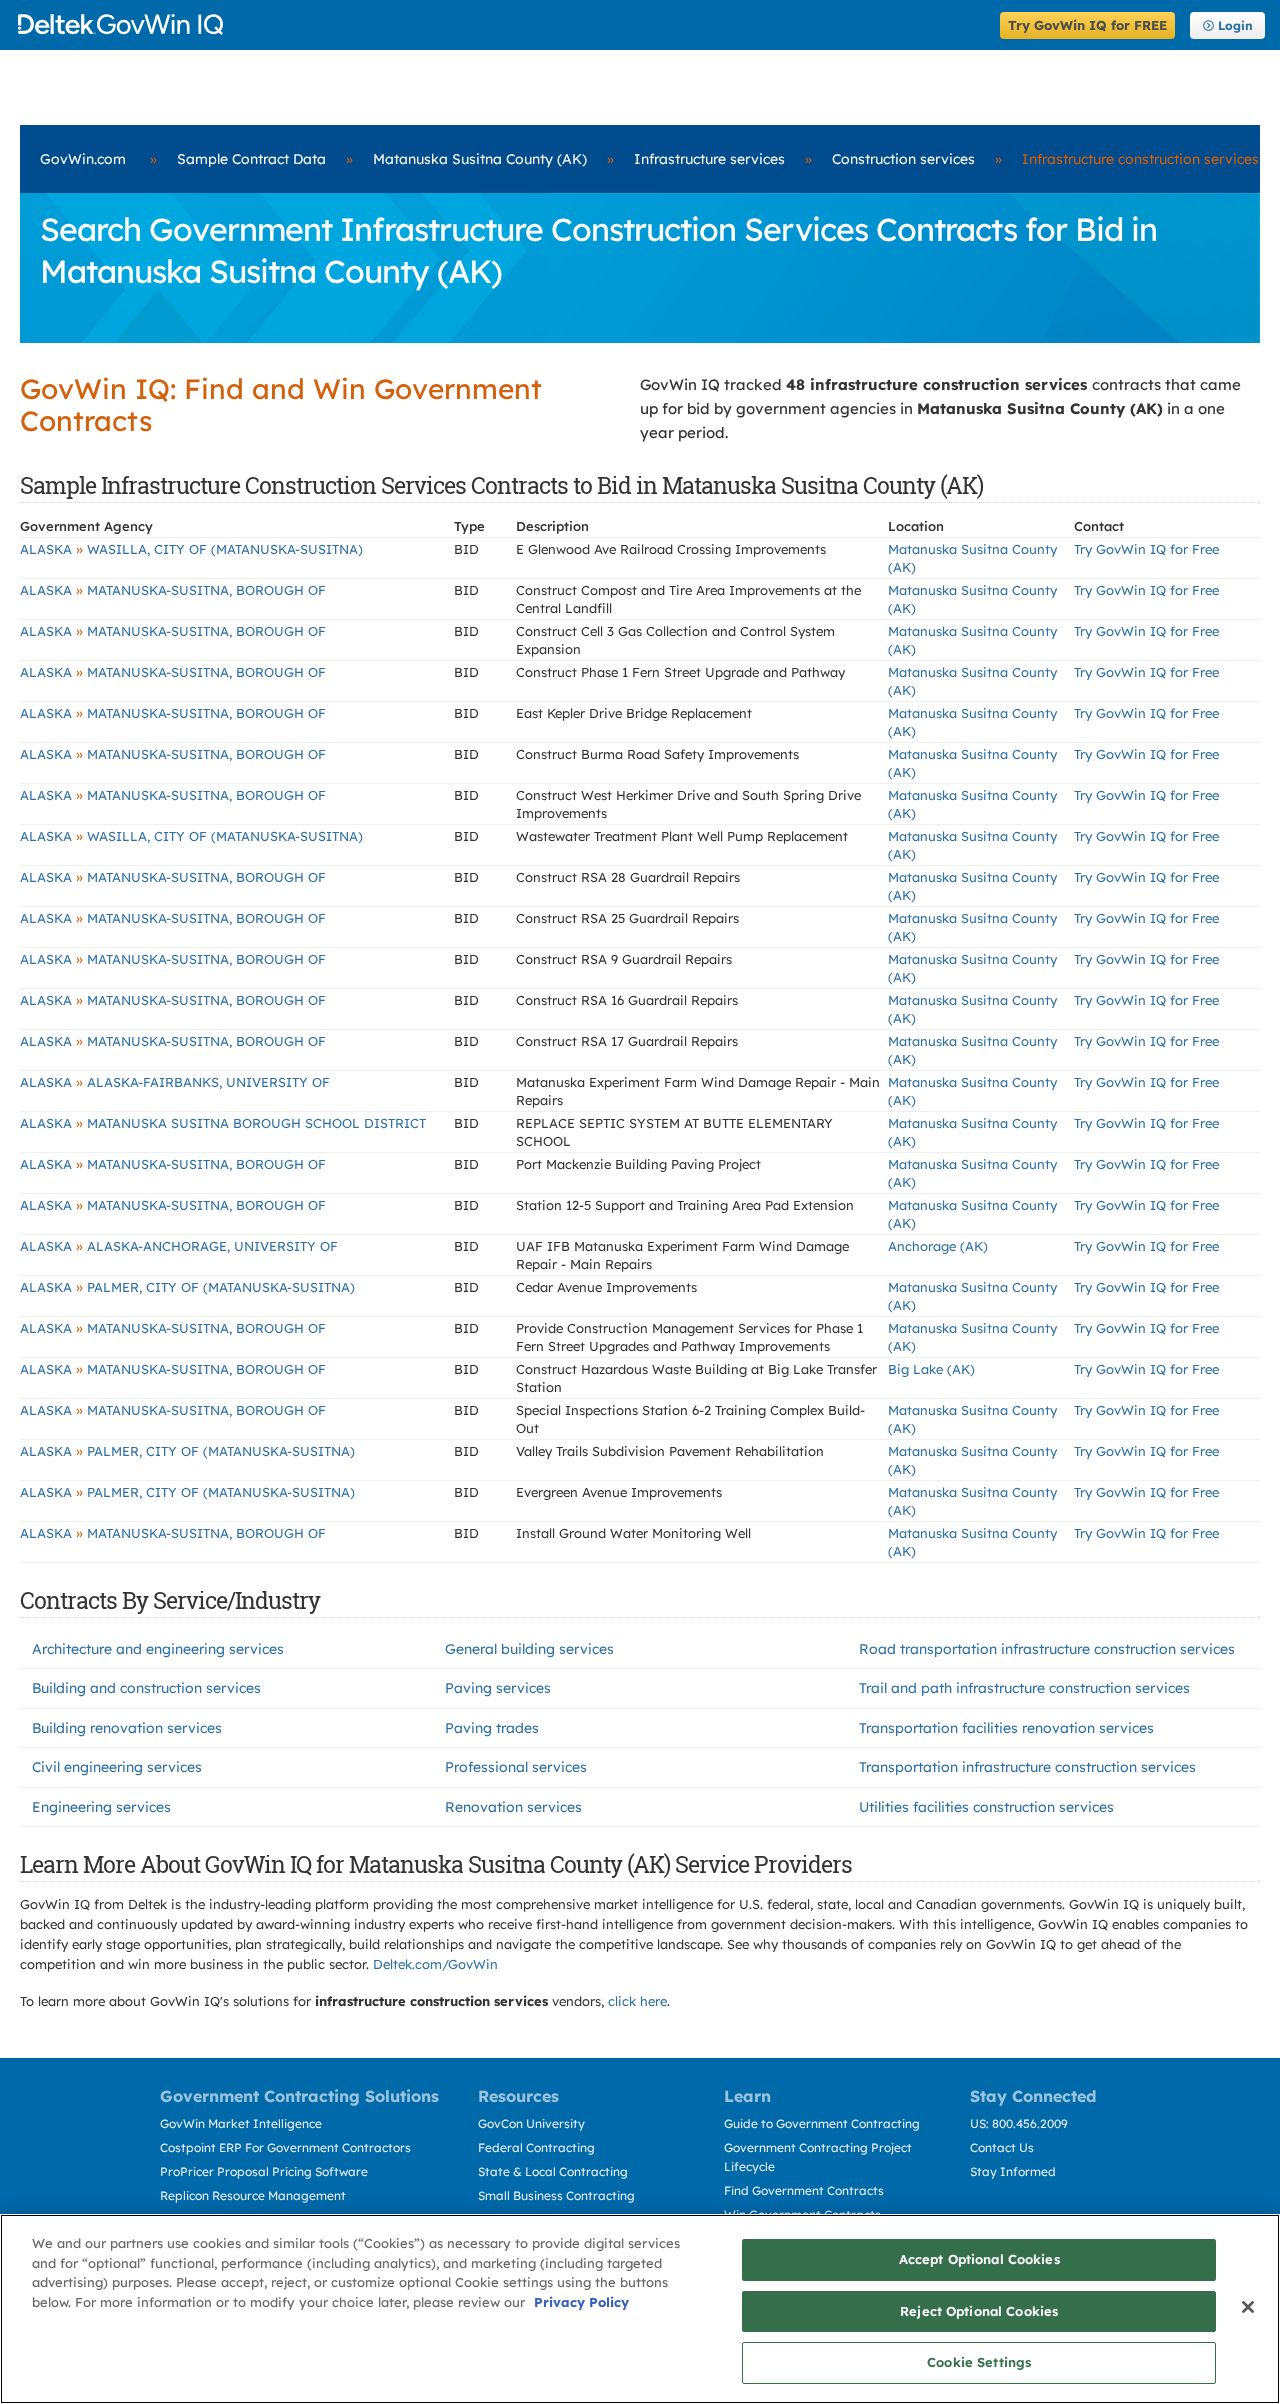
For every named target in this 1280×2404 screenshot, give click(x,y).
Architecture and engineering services (158, 1649)
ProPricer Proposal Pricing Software (264, 2171)
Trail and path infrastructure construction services (1024, 1688)
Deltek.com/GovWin (435, 1964)
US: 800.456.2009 (1019, 2123)
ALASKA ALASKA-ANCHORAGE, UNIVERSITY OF (179, 1246)
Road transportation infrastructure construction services (1047, 1649)
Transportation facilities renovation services (1006, 1728)
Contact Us (1002, 2147)
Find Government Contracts (804, 2190)
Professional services (516, 1767)
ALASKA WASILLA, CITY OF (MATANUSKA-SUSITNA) (191, 549)
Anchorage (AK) (938, 1246)
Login (1235, 25)
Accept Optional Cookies (979, 2259)
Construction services (903, 159)
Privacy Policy (581, 2302)
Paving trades (492, 1728)
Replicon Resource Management (253, 2195)
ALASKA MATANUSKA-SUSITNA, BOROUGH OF (173, 590)
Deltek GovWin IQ (502, 24)
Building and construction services (146, 1688)
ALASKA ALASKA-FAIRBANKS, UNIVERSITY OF (175, 1082)
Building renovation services (127, 1728)
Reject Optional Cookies (979, 2311)
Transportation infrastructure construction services (1027, 1767)
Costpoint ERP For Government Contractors (285, 2147)
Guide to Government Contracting (822, 2123)
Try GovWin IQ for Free (1146, 549)
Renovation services (513, 1807)
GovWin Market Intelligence (241, 2123)
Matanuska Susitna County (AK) (480, 159)
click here (637, 2001)
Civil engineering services (117, 1767)
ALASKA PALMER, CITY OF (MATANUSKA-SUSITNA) (187, 1287)
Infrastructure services (709, 159)
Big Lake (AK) (931, 1369)
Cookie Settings (979, 2362)
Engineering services (101, 1807)
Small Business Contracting (556, 2195)
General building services (529, 1649)
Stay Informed (1013, 2171)
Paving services (498, 1688)
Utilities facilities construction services (986, 1807)
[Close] (1248, 2307)
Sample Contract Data (251, 159)
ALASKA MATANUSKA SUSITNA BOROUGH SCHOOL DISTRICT (223, 1123)
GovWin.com (83, 159)
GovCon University (531, 2123)
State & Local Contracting (553, 2171)
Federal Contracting (536, 2147)
